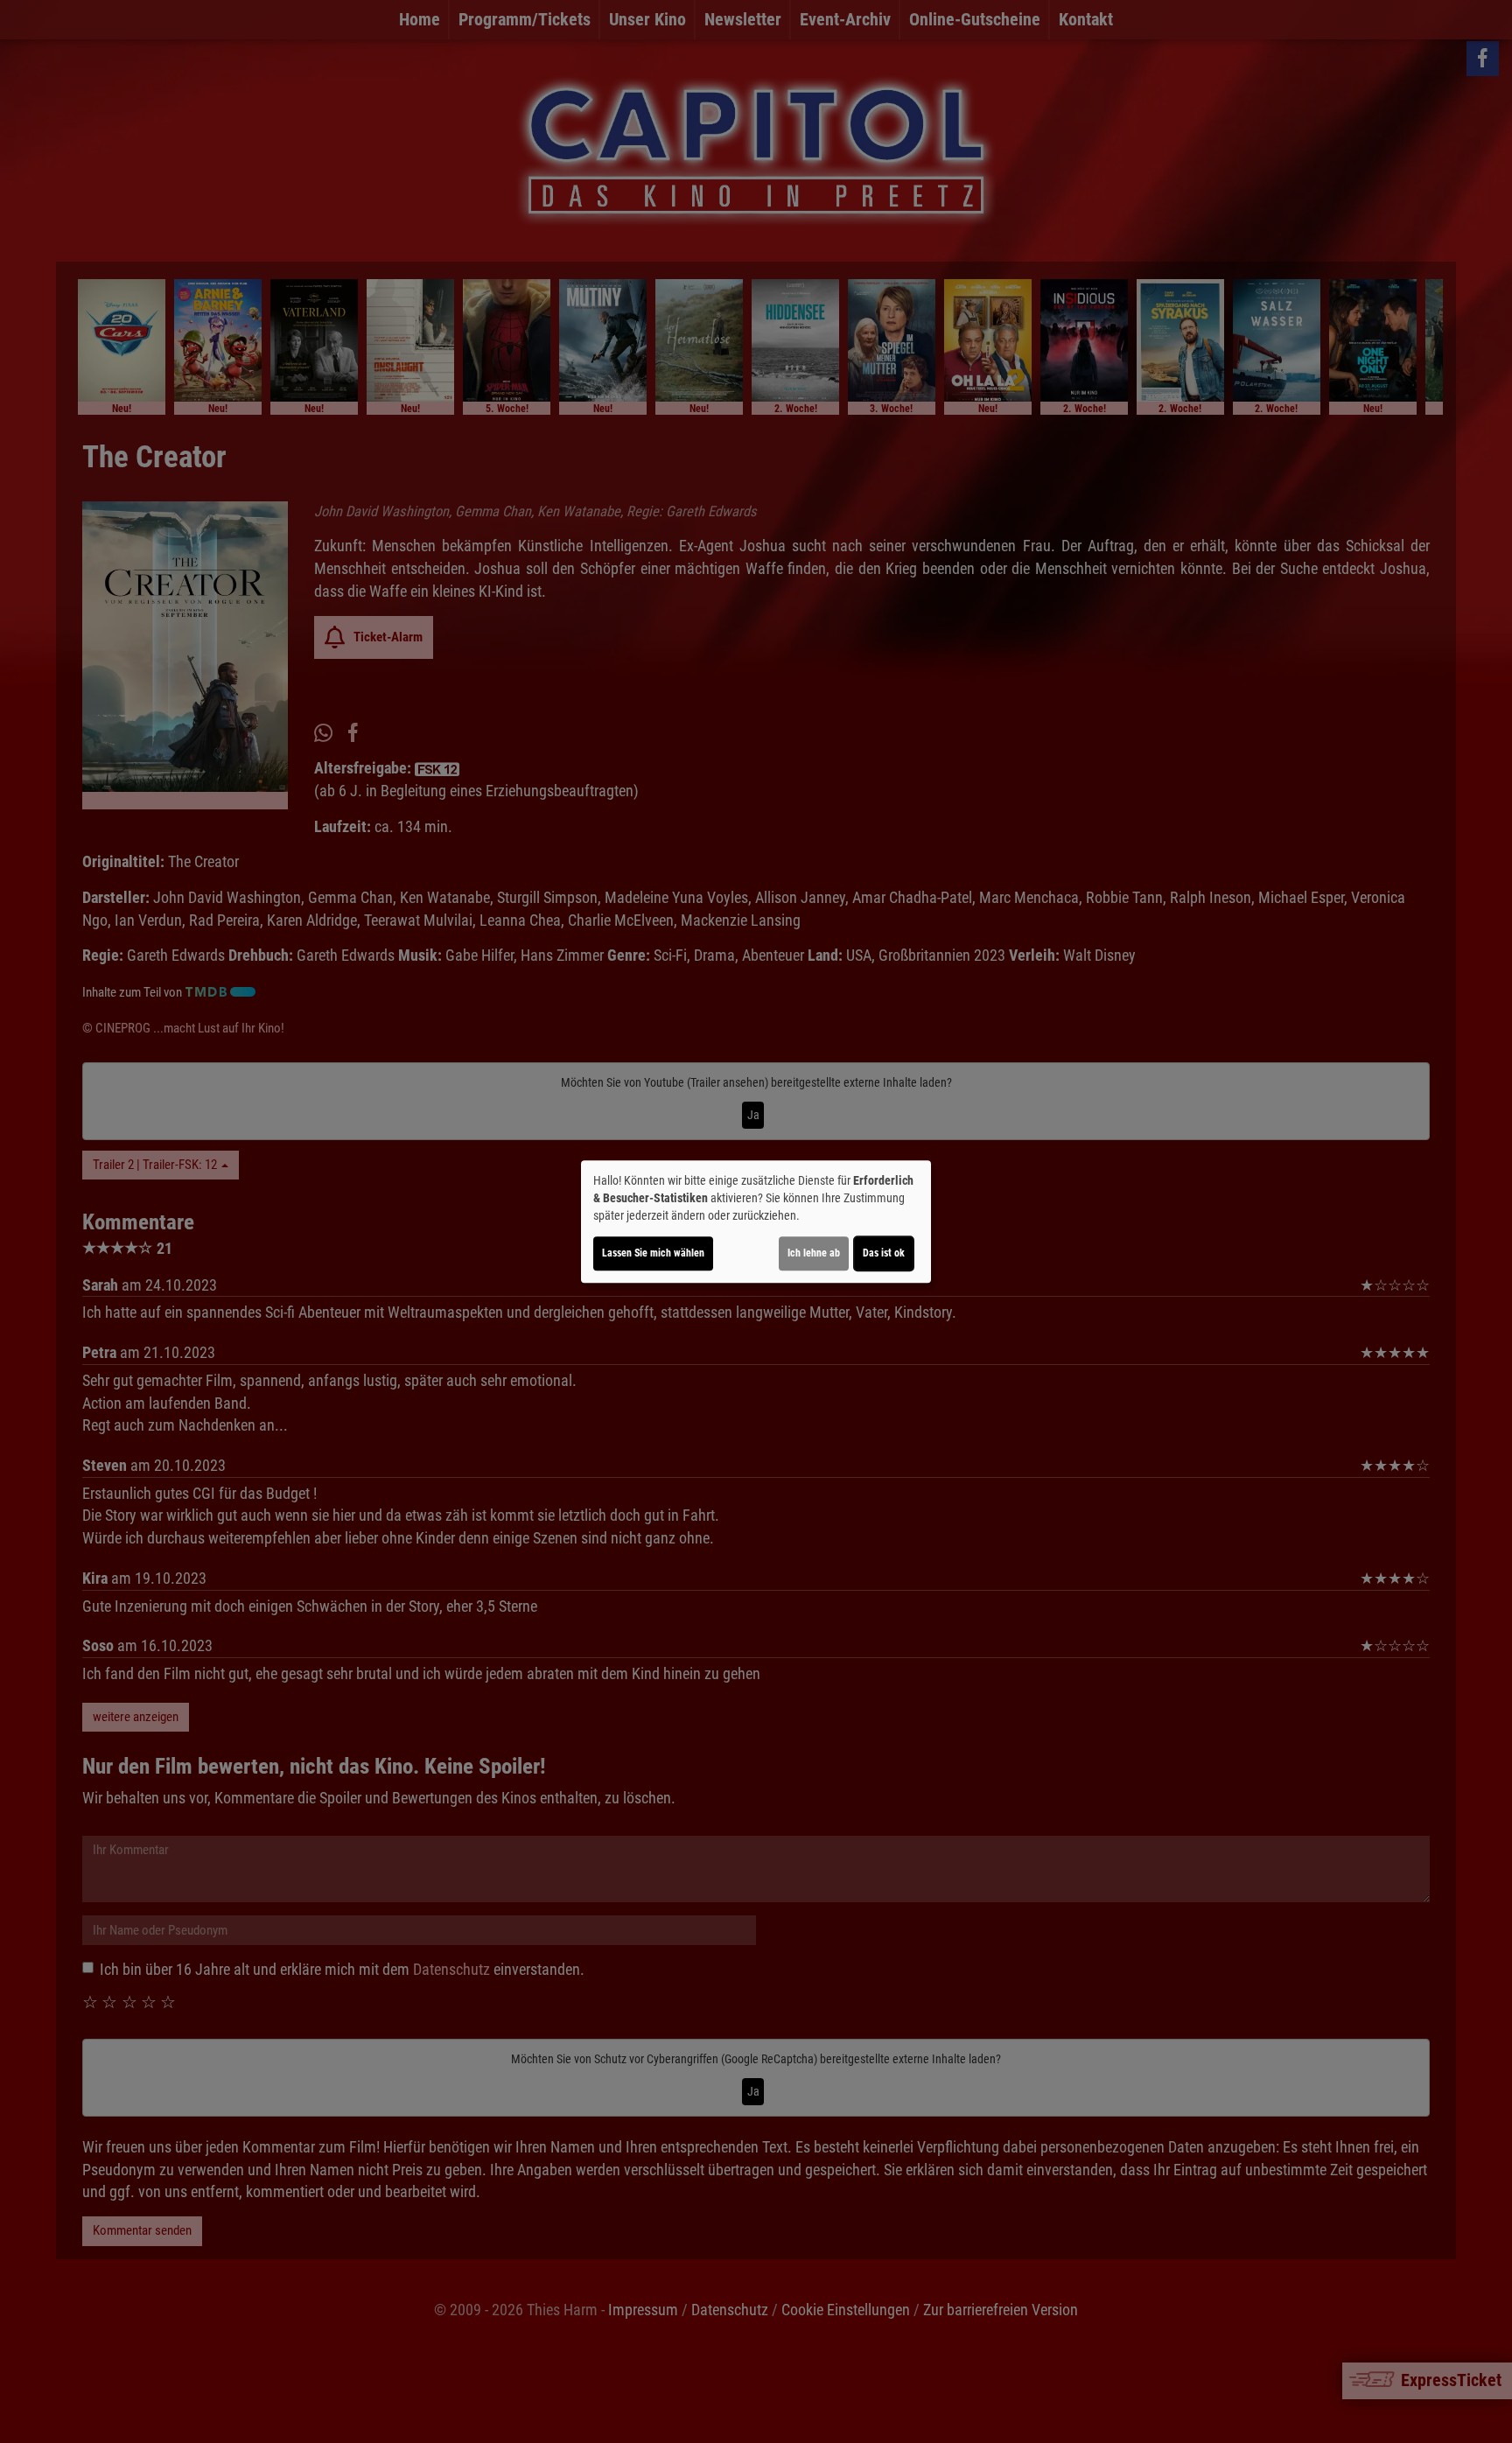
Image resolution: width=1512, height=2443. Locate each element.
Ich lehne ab (814, 1253)
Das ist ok (884, 1253)
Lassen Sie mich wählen (653, 1253)
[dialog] (756, 1221)
